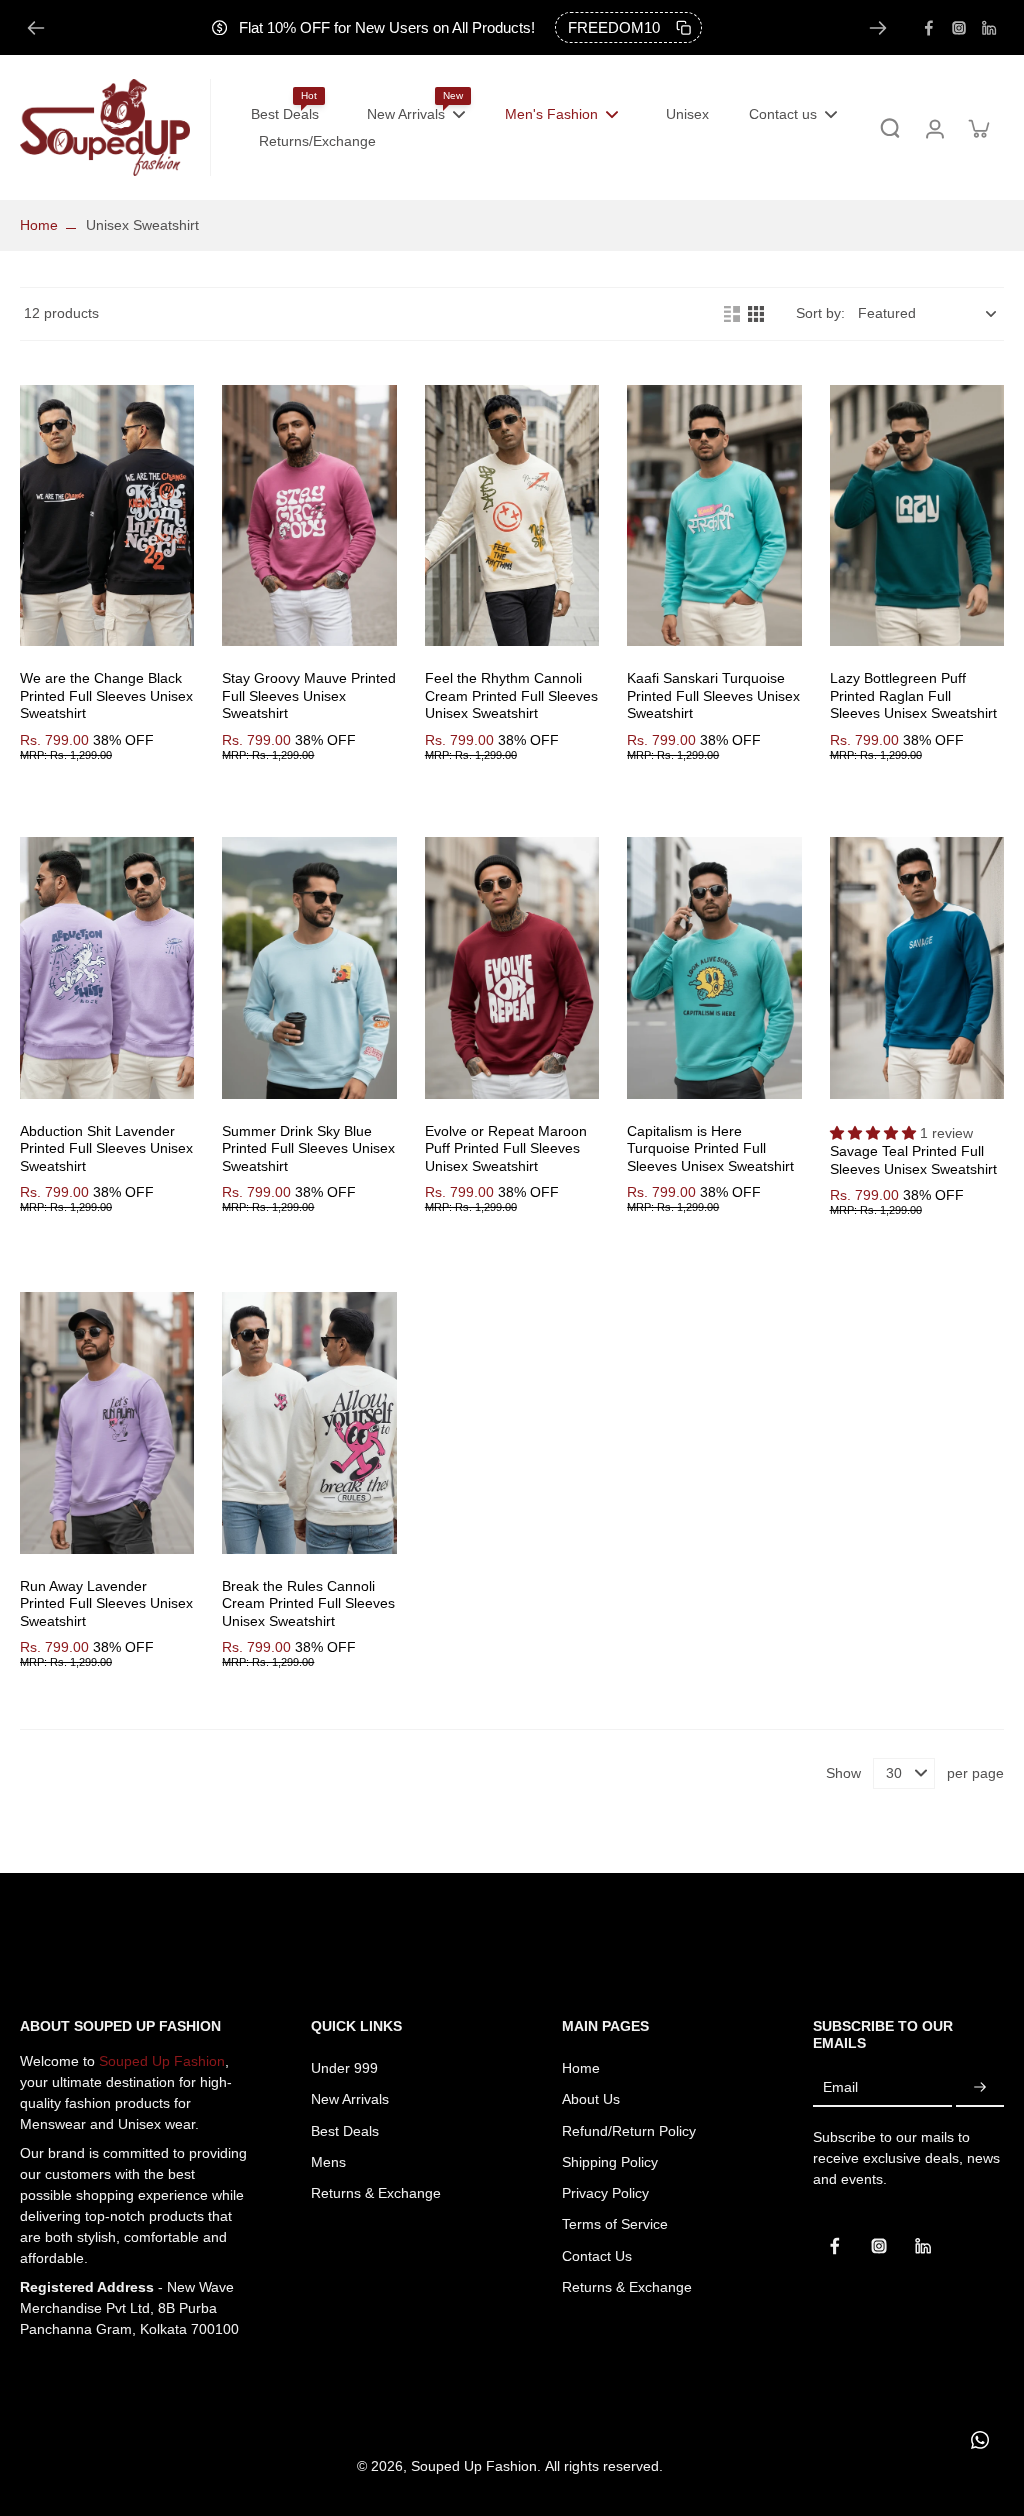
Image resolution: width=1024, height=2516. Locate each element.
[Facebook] (929, 28)
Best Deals (345, 2131)
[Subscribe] (980, 2088)
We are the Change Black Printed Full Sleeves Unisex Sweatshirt (106, 695)
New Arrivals (350, 2099)
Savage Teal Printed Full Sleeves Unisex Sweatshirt (913, 1160)
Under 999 (344, 2068)
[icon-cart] (978, 128)
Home (39, 225)
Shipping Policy (610, 2162)
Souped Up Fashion (162, 2061)
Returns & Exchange (376, 2193)
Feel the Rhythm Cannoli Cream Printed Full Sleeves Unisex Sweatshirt (511, 695)
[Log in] (934, 127)
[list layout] (732, 314)
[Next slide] (878, 28)
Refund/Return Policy (629, 2131)
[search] (890, 128)
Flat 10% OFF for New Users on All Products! (387, 27)
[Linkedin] (989, 28)
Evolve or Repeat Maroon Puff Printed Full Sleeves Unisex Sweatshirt (506, 1148)
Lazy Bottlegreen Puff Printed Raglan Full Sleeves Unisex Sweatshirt (913, 695)
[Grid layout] (756, 314)
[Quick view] (107, 516)
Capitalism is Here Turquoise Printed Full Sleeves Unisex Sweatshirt (710, 1148)
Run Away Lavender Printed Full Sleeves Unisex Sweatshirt (106, 1603)
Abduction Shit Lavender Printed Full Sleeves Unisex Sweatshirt (106, 1148)
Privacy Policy (605, 2193)
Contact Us (597, 2256)
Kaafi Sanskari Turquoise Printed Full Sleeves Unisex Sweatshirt (713, 695)
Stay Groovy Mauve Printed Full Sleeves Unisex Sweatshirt (309, 695)
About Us (591, 2099)
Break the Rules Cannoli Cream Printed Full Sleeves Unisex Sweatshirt (308, 1603)
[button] (875, 1133)
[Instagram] (959, 28)
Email (840, 2087)
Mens (328, 2162)
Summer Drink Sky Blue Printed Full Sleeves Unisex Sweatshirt (308, 1148)
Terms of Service (615, 2224)
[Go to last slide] (36, 28)
